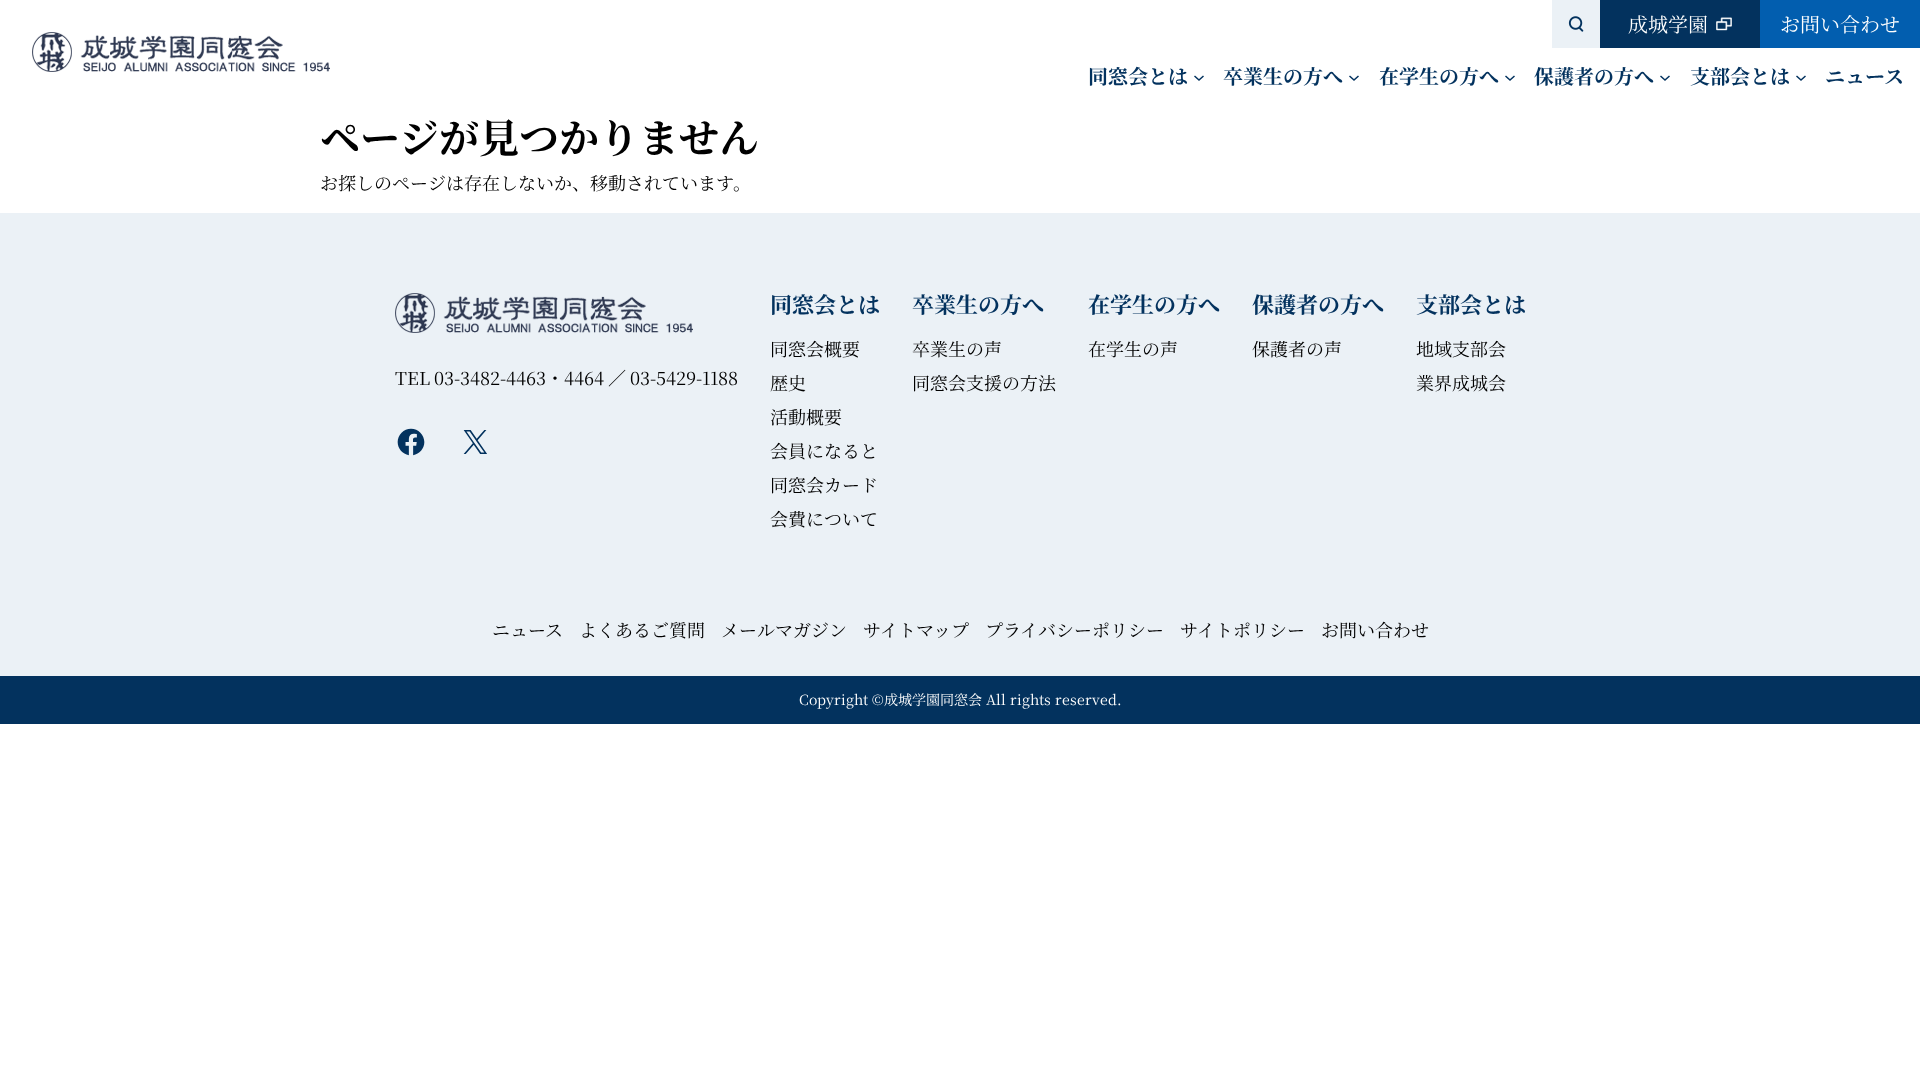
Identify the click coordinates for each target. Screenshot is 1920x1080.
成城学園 (1668, 23)
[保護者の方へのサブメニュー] (1665, 76)
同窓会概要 (815, 348)
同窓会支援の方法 (984, 382)
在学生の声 (1133, 348)
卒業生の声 (957, 348)
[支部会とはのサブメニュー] (1801, 76)
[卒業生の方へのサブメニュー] (1354, 76)
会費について (824, 518)
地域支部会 (1461, 348)
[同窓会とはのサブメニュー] (1199, 76)
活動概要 (806, 416)
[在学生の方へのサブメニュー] (1510, 76)
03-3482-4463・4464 (519, 377)
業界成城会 (1461, 382)
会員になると (824, 450)
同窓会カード (824, 484)
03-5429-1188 (684, 377)
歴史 (788, 382)
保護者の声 (1297, 348)
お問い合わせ (1840, 23)
